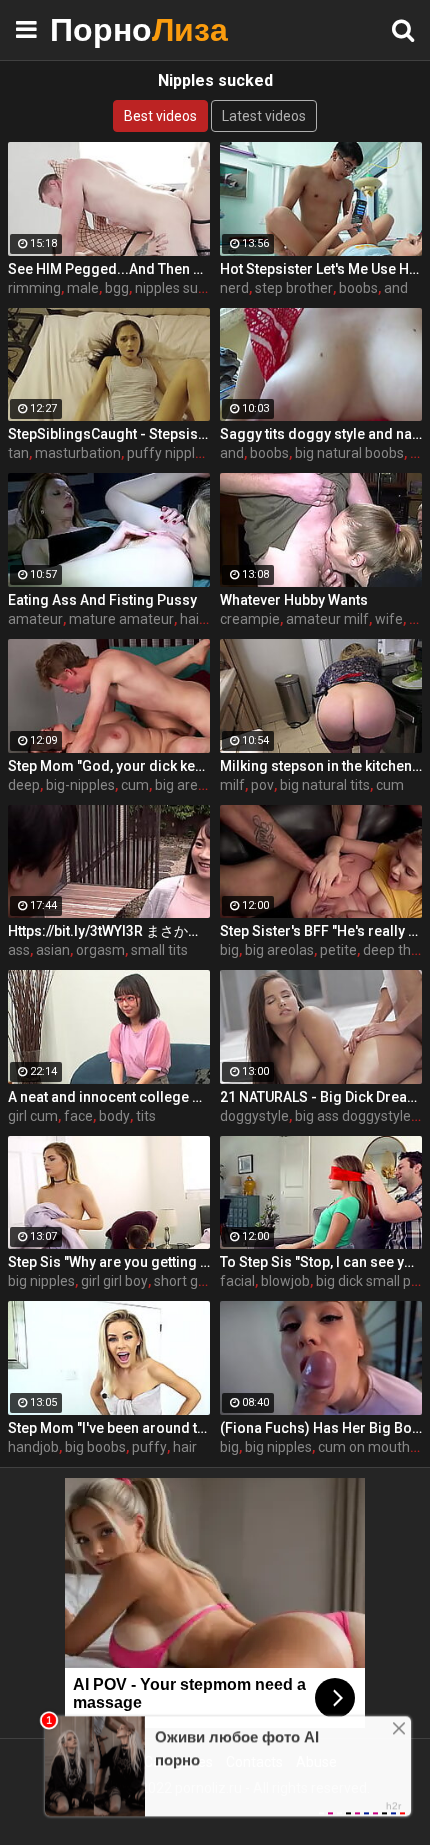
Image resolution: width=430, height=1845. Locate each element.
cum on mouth (364, 1447)
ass (19, 950)
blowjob (285, 1281)
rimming (34, 288)
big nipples (41, 1281)
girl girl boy (114, 1281)
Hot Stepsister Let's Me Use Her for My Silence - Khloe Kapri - (321, 269)
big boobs (95, 1447)
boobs (358, 288)
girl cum (33, 1116)
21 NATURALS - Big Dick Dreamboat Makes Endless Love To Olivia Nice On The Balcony (321, 1097)
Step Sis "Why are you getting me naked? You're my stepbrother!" (109, 1262)
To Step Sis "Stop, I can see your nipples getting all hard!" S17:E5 (321, 1262)
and (396, 288)
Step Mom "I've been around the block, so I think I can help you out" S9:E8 (109, 1428)
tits (146, 1116)
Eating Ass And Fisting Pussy (102, 600)
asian (53, 950)
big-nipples (80, 785)
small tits (159, 950)
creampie (250, 619)
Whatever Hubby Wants (294, 600)
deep (24, 785)
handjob (33, 1447)
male (83, 288)
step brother (294, 288)
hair (185, 1447)
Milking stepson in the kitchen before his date (321, 766)
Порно (100, 29)
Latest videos (264, 116)
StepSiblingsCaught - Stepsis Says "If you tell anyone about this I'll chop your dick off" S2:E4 (109, 434)
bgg (117, 288)
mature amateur (121, 619)
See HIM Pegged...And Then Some (109, 269)
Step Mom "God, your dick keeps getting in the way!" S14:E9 (109, 766)
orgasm (100, 950)
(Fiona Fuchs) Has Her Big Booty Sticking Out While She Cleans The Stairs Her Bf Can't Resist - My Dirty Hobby (321, 1428)
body (114, 1116)
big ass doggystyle (353, 1116)
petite (338, 950)
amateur (35, 619)
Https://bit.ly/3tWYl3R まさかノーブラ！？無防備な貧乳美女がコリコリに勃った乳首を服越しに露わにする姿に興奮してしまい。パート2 (109, 931)
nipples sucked (181, 288)
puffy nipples (168, 453)
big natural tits (325, 785)
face (78, 1116)
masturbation (78, 453)
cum (135, 785)
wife (389, 619)
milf (232, 785)
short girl (181, 1281)
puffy (149, 1447)
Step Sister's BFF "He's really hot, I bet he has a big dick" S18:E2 (321, 931)
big (229, 950)
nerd (234, 288)
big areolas (189, 785)
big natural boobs (349, 453)
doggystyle (254, 1116)
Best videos (160, 116)
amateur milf (327, 619)
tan (18, 453)
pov (262, 785)
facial (237, 1281)
